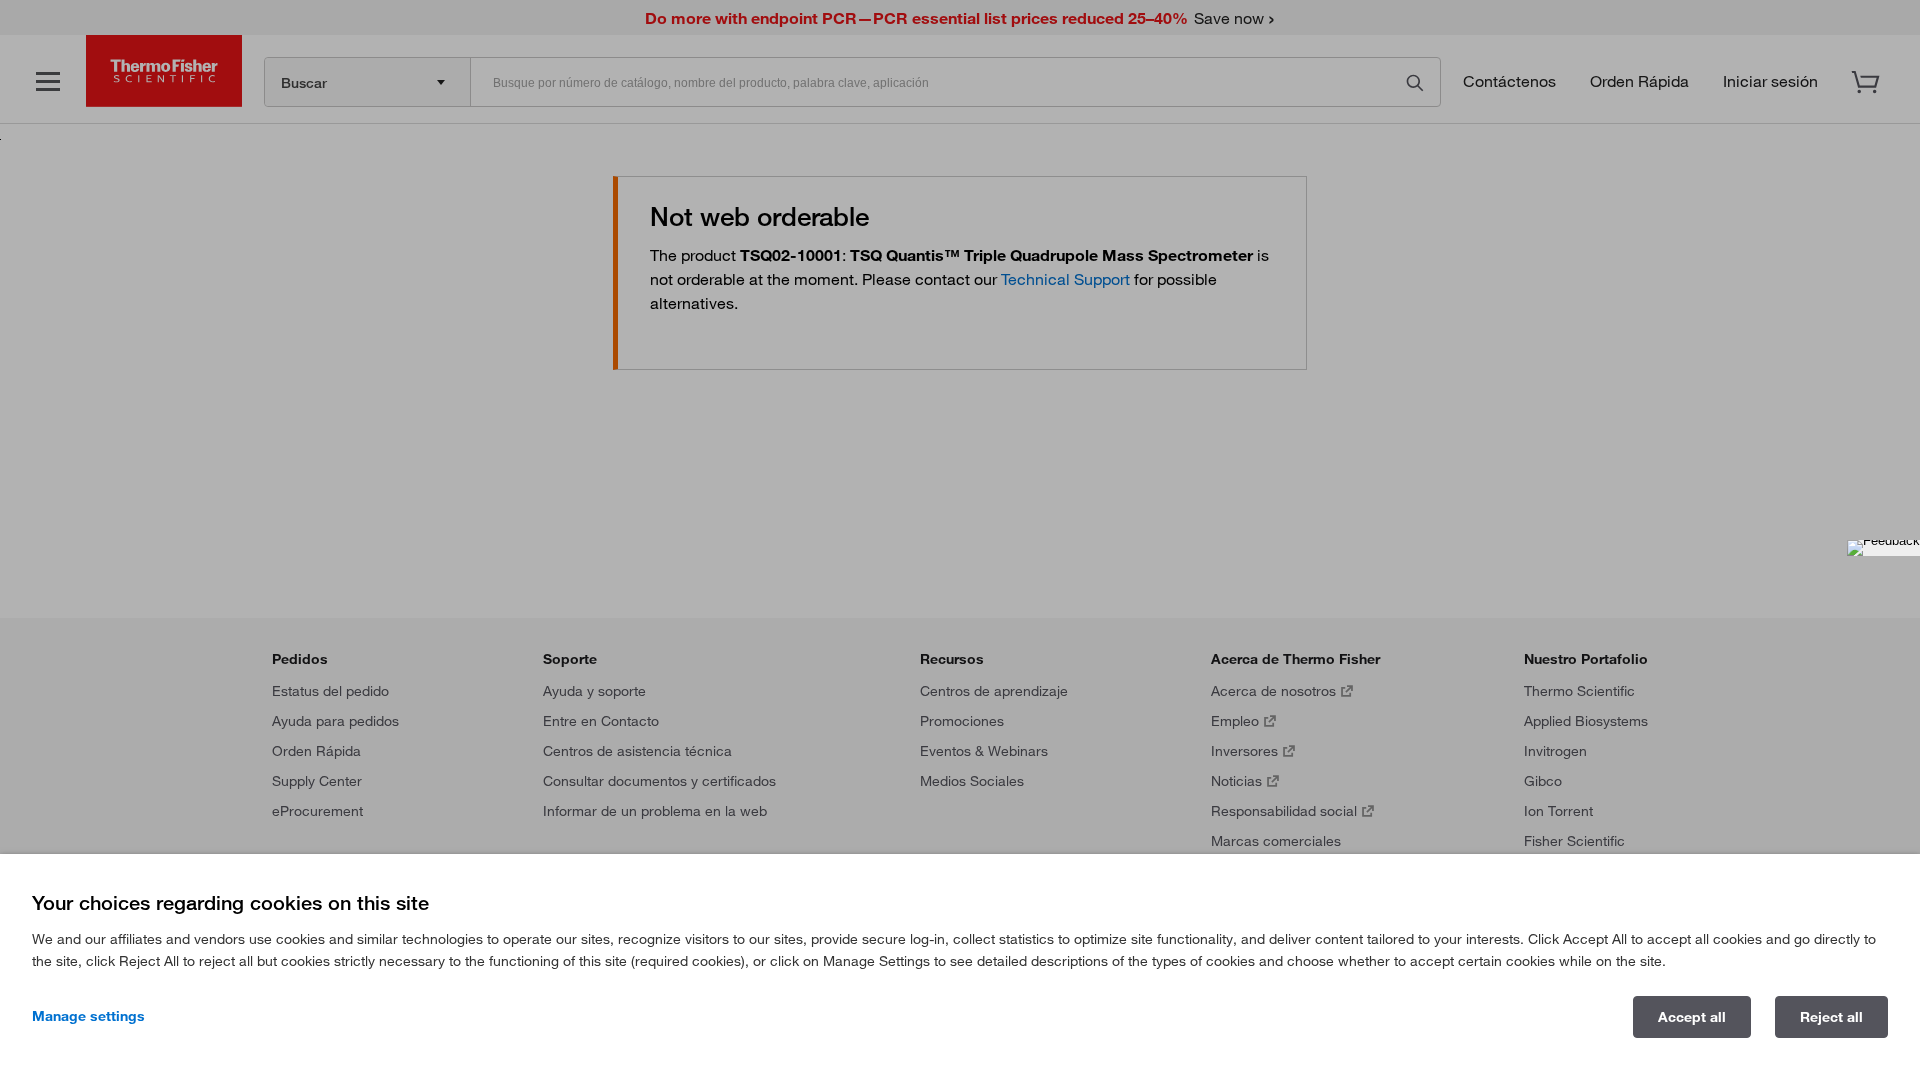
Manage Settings (88, 1016)
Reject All (1831, 1017)
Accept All (1692, 1017)
